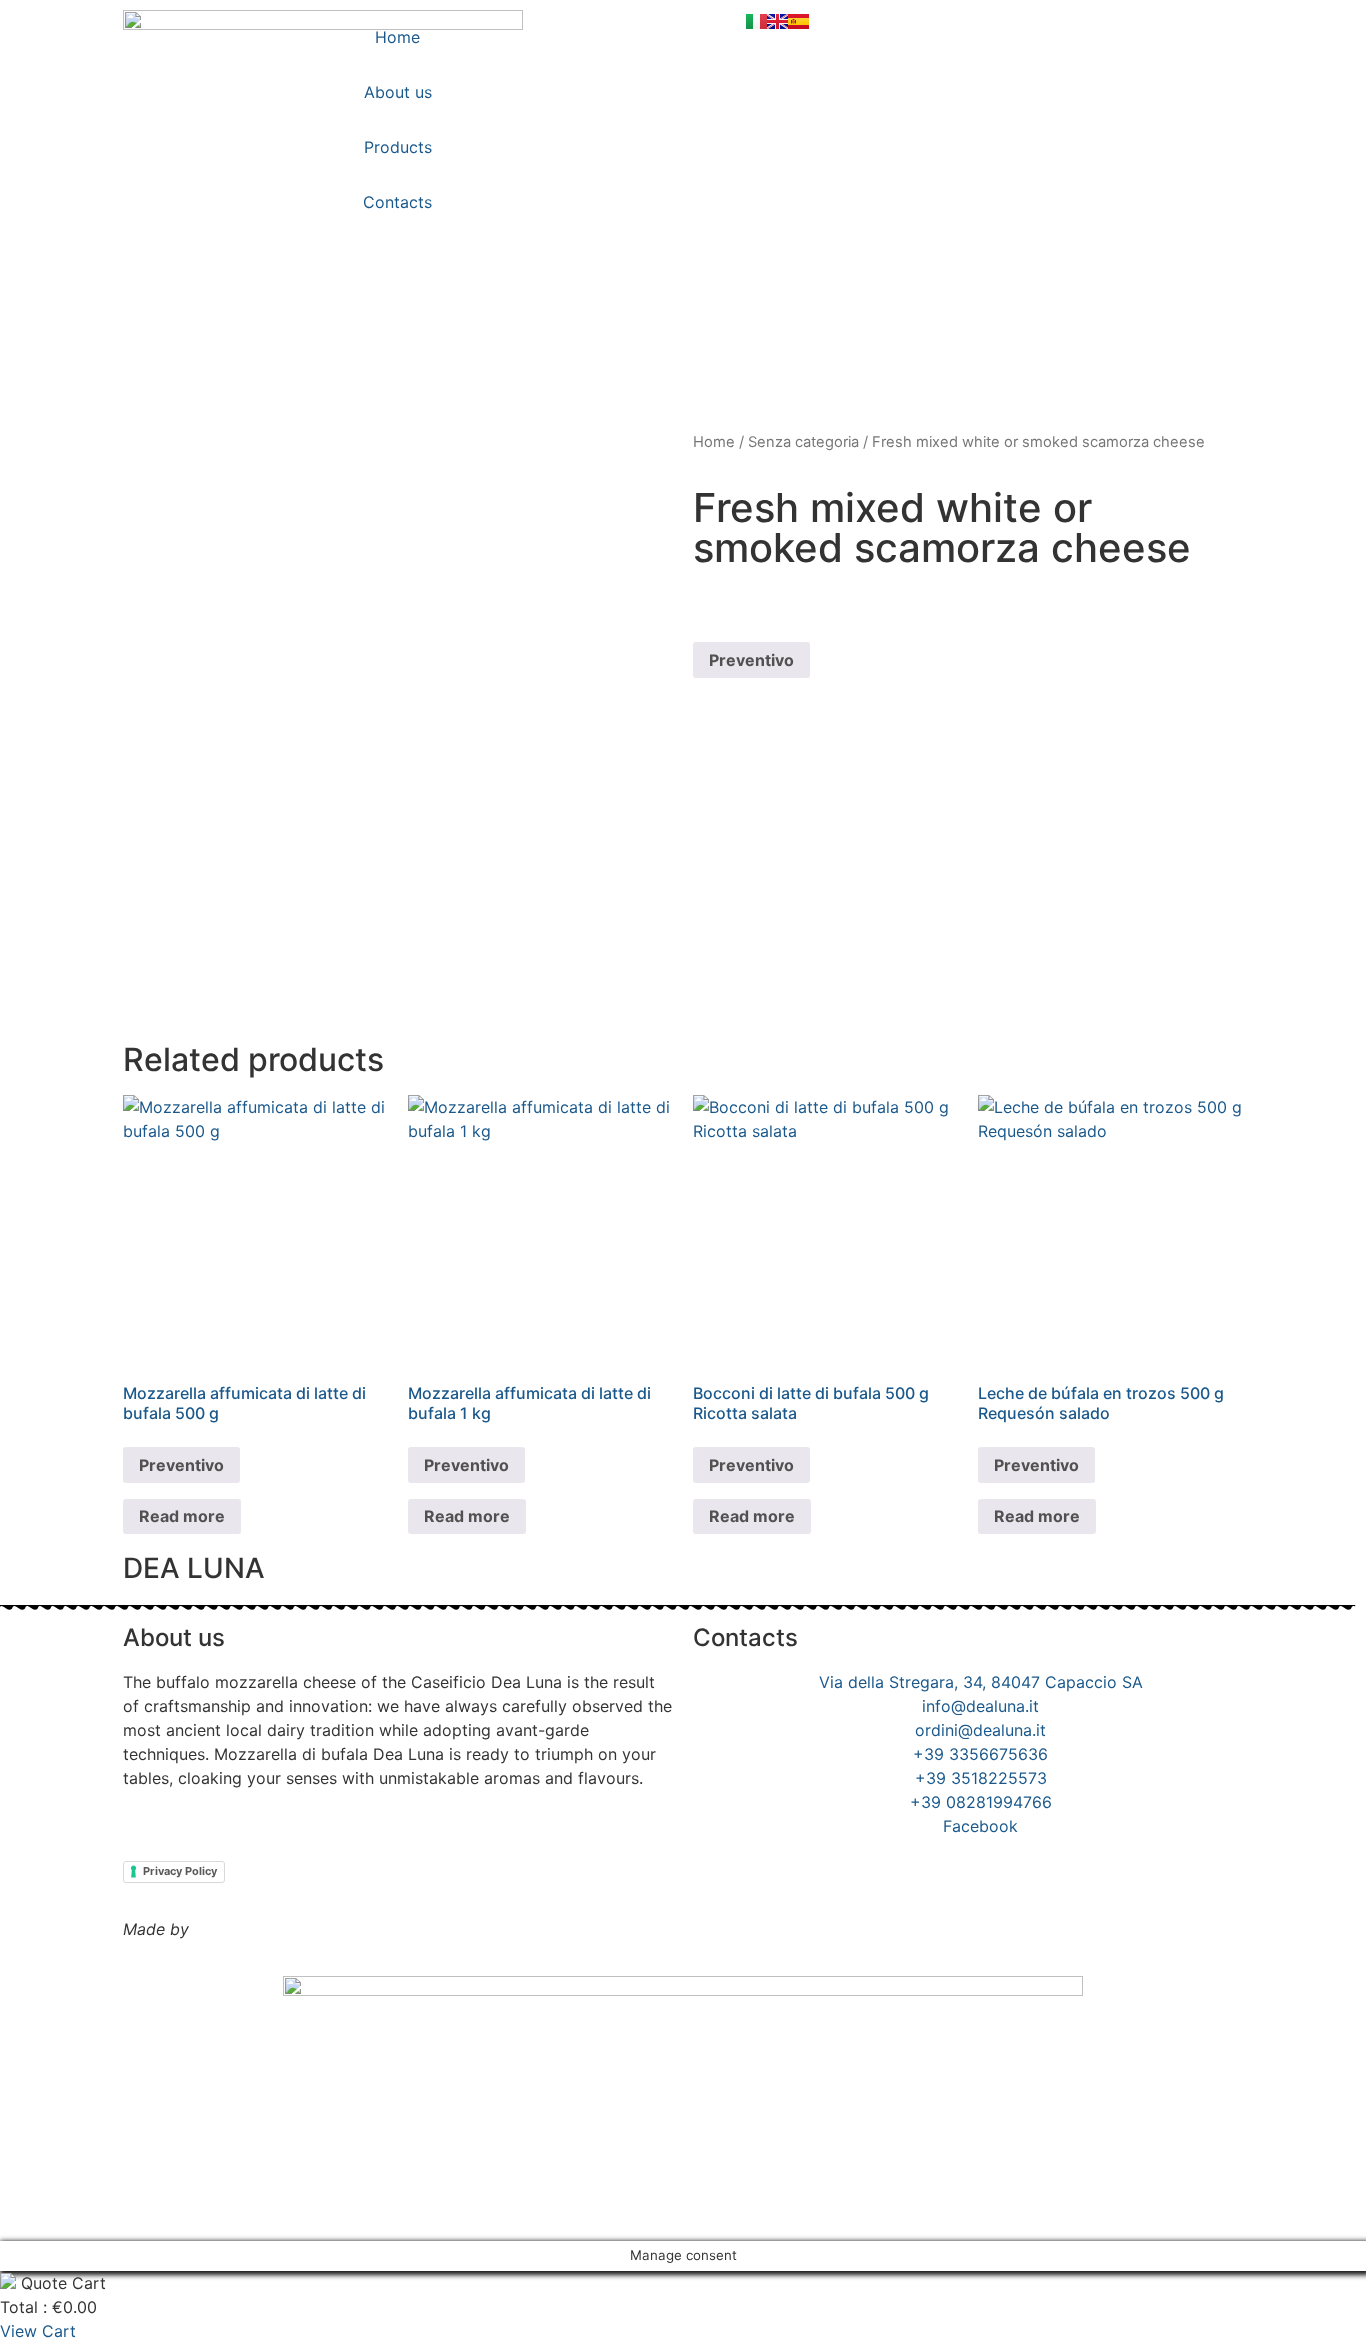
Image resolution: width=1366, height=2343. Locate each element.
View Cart (38, 2331)
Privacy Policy (180, 1871)
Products (398, 147)
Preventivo (751, 660)
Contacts (397, 202)
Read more (182, 1516)
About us (398, 92)
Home (397, 37)
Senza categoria (803, 442)
